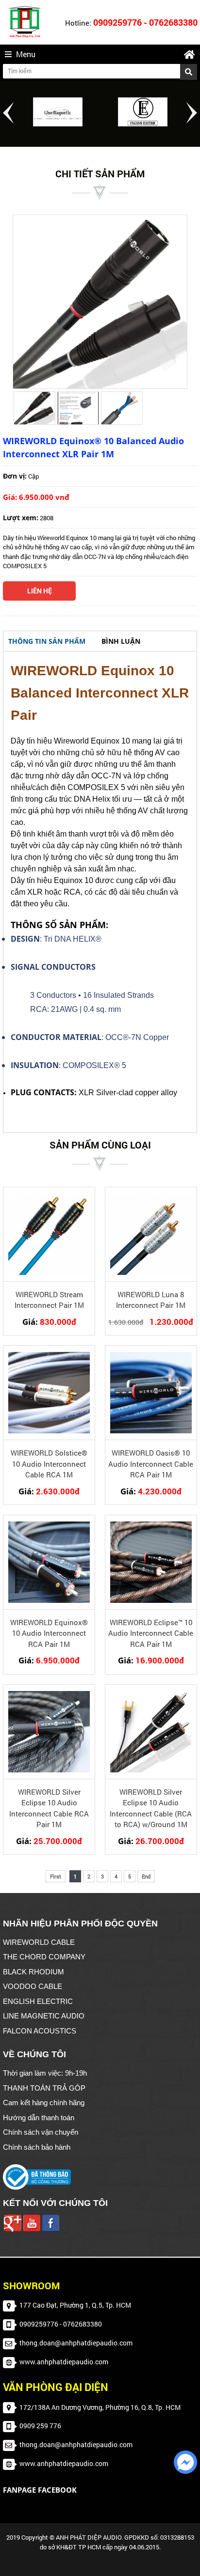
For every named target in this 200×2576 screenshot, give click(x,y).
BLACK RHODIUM (33, 1972)
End (146, 1876)
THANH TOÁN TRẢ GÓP (44, 2088)
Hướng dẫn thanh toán (39, 2118)
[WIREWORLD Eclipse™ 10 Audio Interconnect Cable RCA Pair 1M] (151, 1562)
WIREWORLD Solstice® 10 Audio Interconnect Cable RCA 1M (49, 1464)
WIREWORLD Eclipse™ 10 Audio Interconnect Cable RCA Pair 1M (151, 1633)
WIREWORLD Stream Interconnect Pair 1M (49, 1300)
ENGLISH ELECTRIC (38, 2001)
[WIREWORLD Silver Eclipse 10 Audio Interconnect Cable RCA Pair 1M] (49, 1732)
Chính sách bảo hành (37, 2147)
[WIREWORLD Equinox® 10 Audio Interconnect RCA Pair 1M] (49, 1562)
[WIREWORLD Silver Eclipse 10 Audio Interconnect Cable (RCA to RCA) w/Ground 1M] (151, 1732)
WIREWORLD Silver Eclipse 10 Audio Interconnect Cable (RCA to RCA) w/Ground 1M (151, 1808)
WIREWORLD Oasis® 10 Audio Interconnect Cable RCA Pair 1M (151, 1464)
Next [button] (192, 113)
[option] (58, 112)
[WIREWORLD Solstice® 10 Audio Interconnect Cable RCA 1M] (49, 1393)
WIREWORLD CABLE (39, 1942)
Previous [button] (8, 113)
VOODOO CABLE (33, 1986)
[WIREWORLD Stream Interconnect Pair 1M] (49, 1234)
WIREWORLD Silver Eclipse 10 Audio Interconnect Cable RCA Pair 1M (49, 1808)
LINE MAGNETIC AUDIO (44, 2016)
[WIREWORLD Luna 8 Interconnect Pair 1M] (151, 1234)
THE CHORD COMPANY (44, 1957)
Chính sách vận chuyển (41, 2132)
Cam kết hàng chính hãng (44, 2103)
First (56, 1876)
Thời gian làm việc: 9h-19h (45, 2073)
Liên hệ (40, 591)
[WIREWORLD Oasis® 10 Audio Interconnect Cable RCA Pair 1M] (151, 1393)
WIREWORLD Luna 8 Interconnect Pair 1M (151, 1300)
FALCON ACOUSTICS (40, 2031)
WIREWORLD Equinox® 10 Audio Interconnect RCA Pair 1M (49, 1633)
